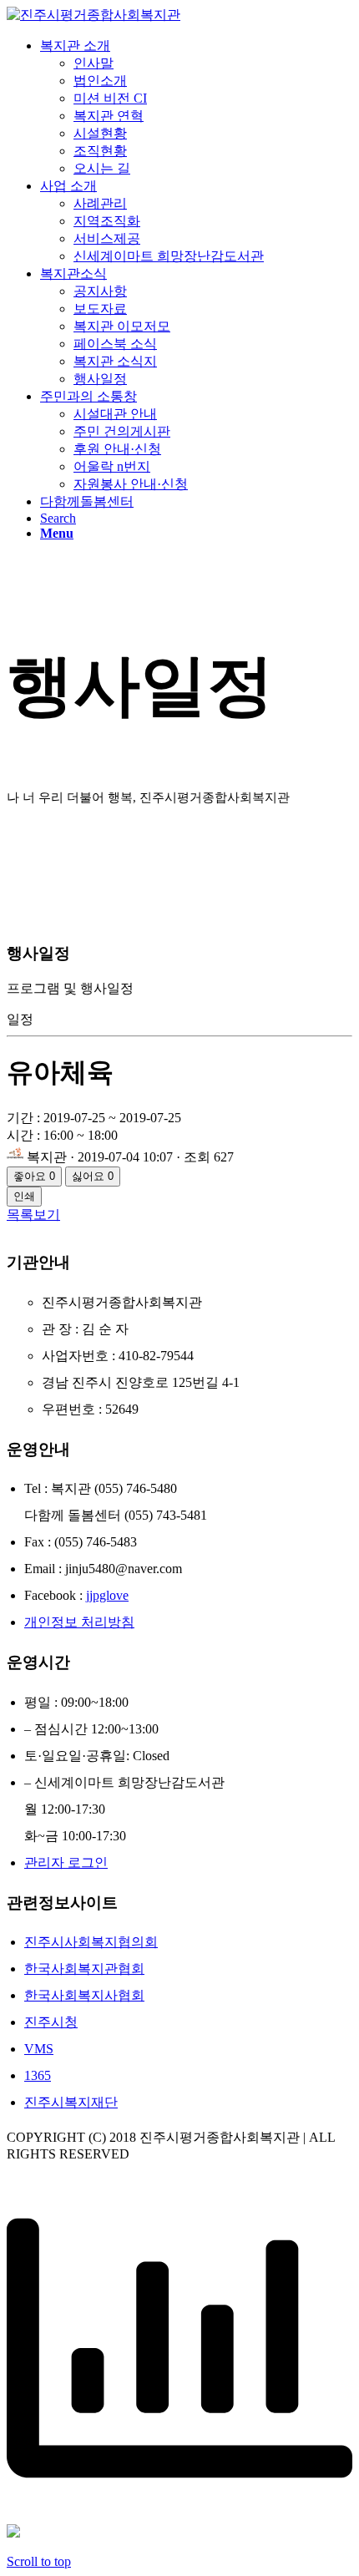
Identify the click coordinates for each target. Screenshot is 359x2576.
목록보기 (33, 1215)
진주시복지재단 (71, 2102)
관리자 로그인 (66, 1862)
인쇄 (24, 1196)
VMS (39, 2049)
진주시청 (51, 2022)
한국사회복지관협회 (84, 1969)
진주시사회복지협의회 (91, 1942)
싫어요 (93, 1176)
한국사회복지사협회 (84, 1995)
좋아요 (34, 1176)
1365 (38, 2075)
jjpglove (107, 1595)
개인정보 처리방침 (79, 1622)
